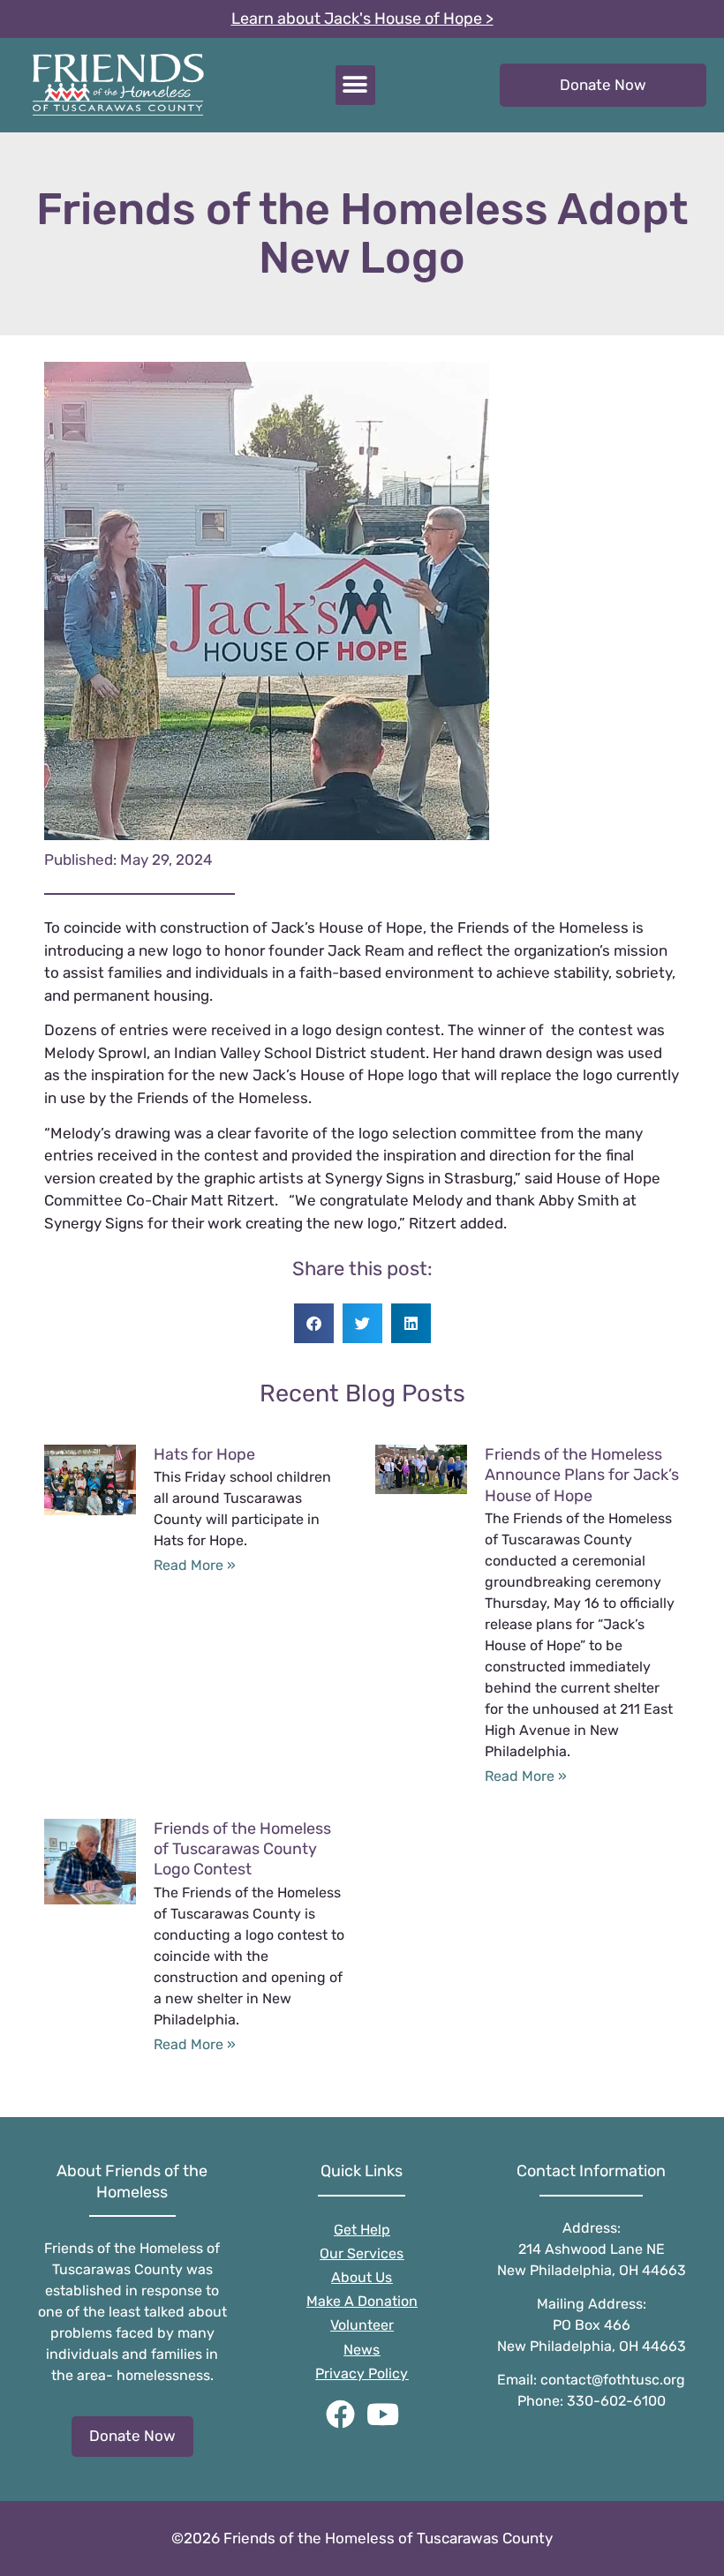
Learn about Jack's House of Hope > (362, 19)
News (362, 2350)
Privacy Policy (362, 2373)
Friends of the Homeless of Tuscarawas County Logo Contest (242, 1849)
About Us (362, 2277)
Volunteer (362, 2325)
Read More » (195, 1565)
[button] (355, 85)
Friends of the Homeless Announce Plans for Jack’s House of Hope (582, 1475)
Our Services (362, 2253)
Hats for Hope (204, 1454)
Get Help (362, 2230)
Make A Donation (362, 2301)
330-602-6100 (616, 2401)
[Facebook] (340, 2414)
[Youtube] (383, 2414)
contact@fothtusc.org (613, 2380)
